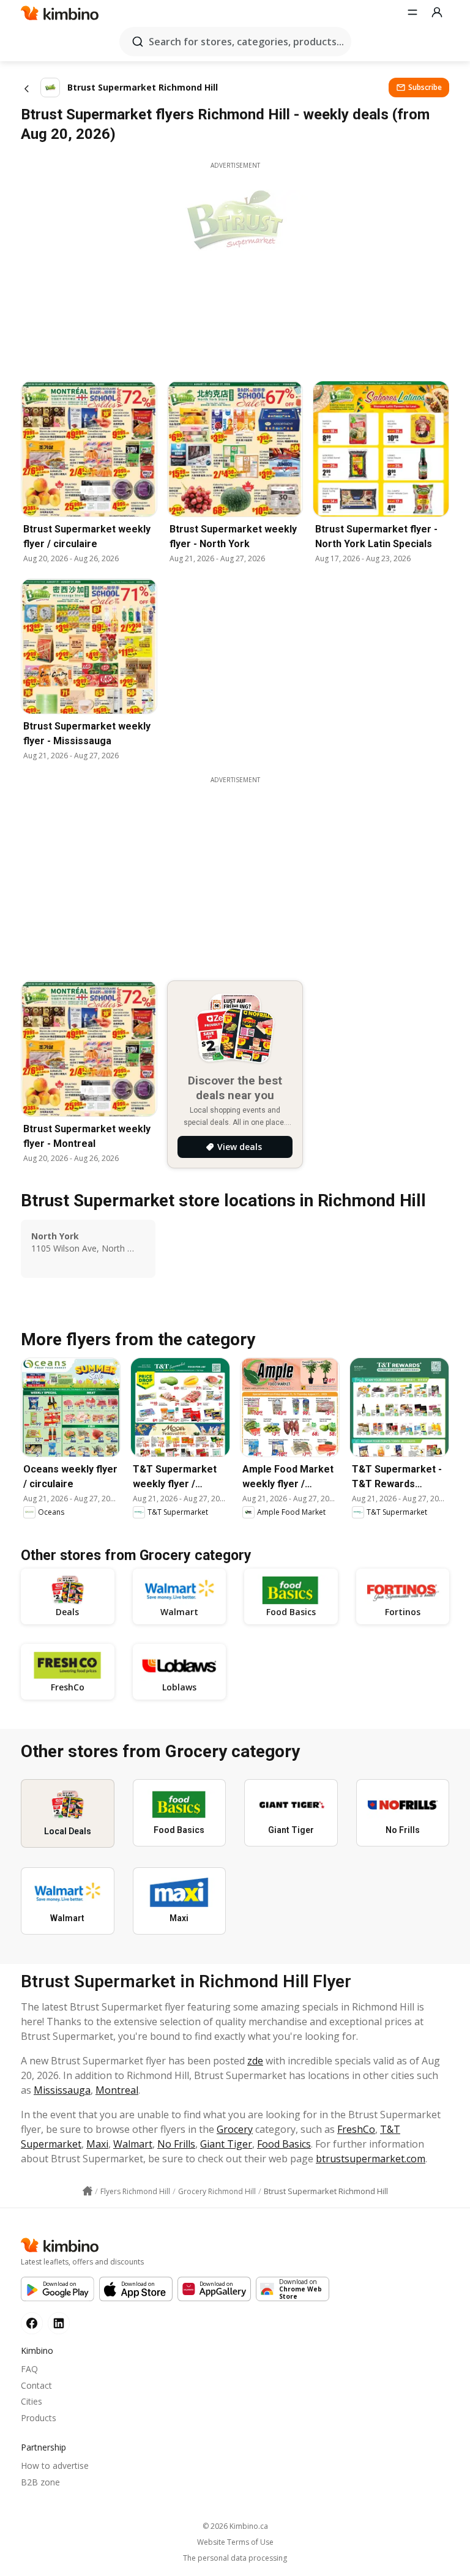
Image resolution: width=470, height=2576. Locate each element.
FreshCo (356, 2129)
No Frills (176, 2144)
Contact (36, 2385)
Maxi (97, 2144)
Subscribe (425, 87)
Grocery (235, 2129)
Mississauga (62, 2090)
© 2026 (235, 2526)
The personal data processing (235, 2558)
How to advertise (55, 2466)
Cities (32, 2401)
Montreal (117, 2090)
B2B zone (40, 2482)
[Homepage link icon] (88, 2191)
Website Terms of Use (235, 2542)
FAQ (29, 2369)
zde (255, 2061)
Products (39, 2418)
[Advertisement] (244, 870)
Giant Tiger (226, 2144)
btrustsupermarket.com (371, 2159)
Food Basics (284, 2144)
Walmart (133, 2144)
